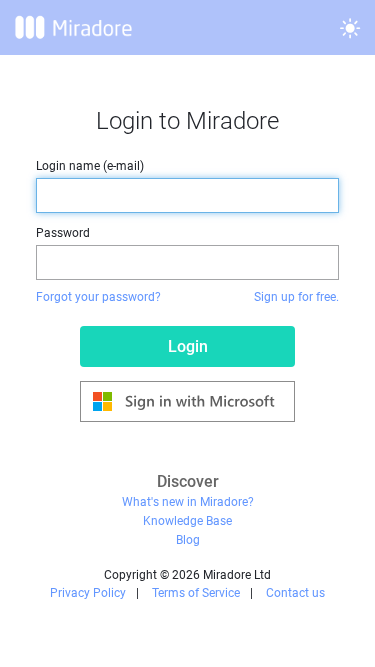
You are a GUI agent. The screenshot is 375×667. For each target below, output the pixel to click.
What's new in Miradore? (188, 502)
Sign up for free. (296, 297)
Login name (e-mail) (90, 166)
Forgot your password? (98, 297)
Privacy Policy (88, 593)
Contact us (295, 593)
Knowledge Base (187, 521)
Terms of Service (196, 593)
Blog (188, 540)
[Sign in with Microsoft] (187, 401)
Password (63, 233)
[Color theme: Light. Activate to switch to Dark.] (350, 28)
